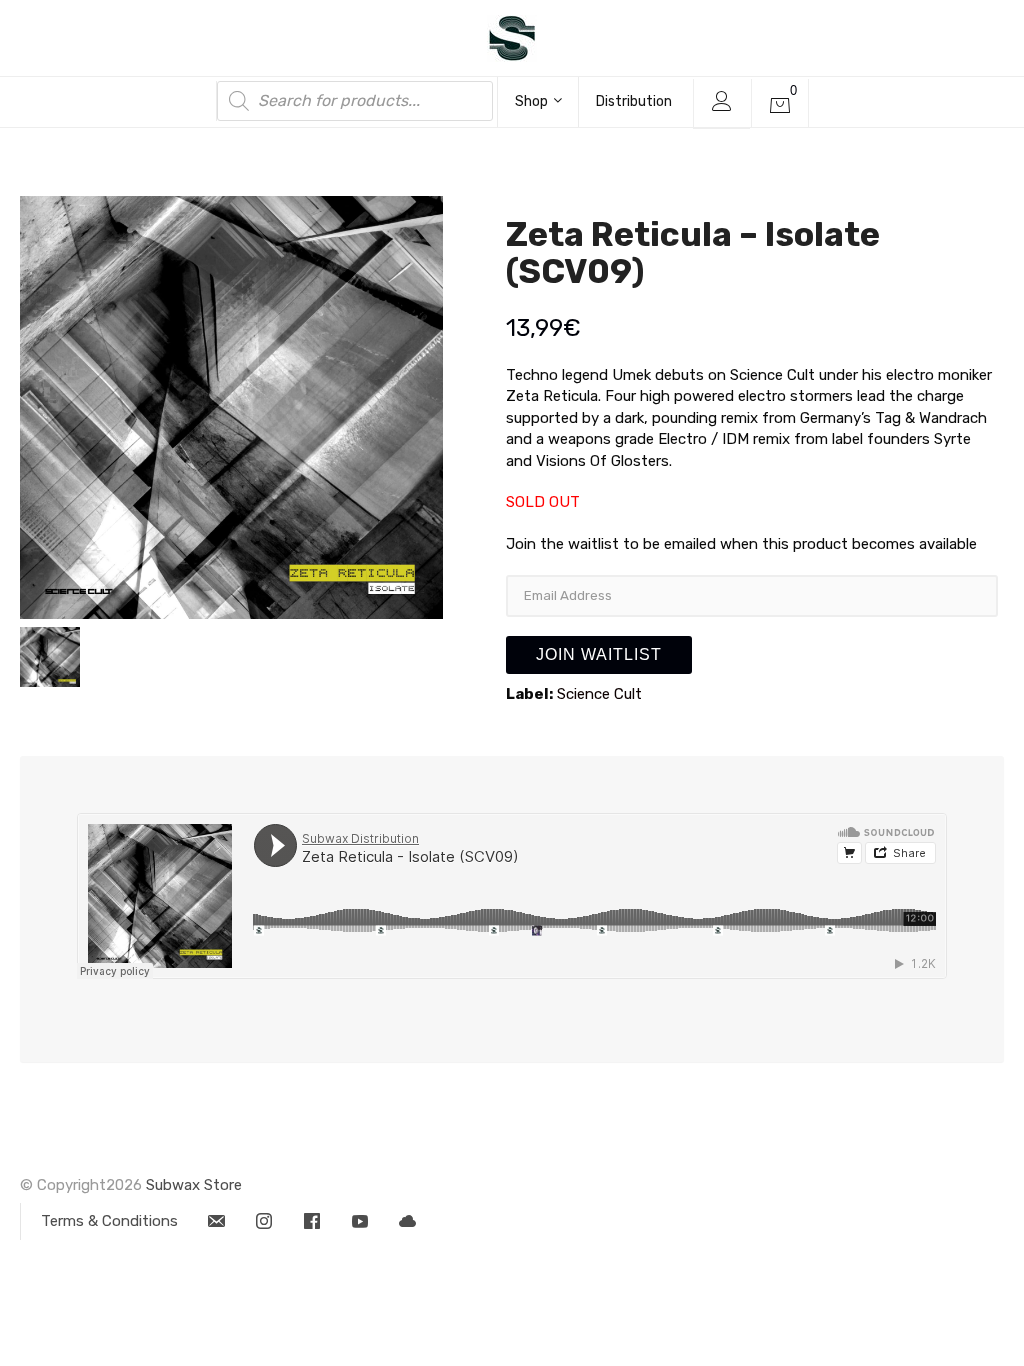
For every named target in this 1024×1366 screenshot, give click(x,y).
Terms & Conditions (109, 1221)
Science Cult (599, 694)
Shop (531, 101)
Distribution (634, 101)
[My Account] (721, 104)
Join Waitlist (599, 654)
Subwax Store (194, 1185)
